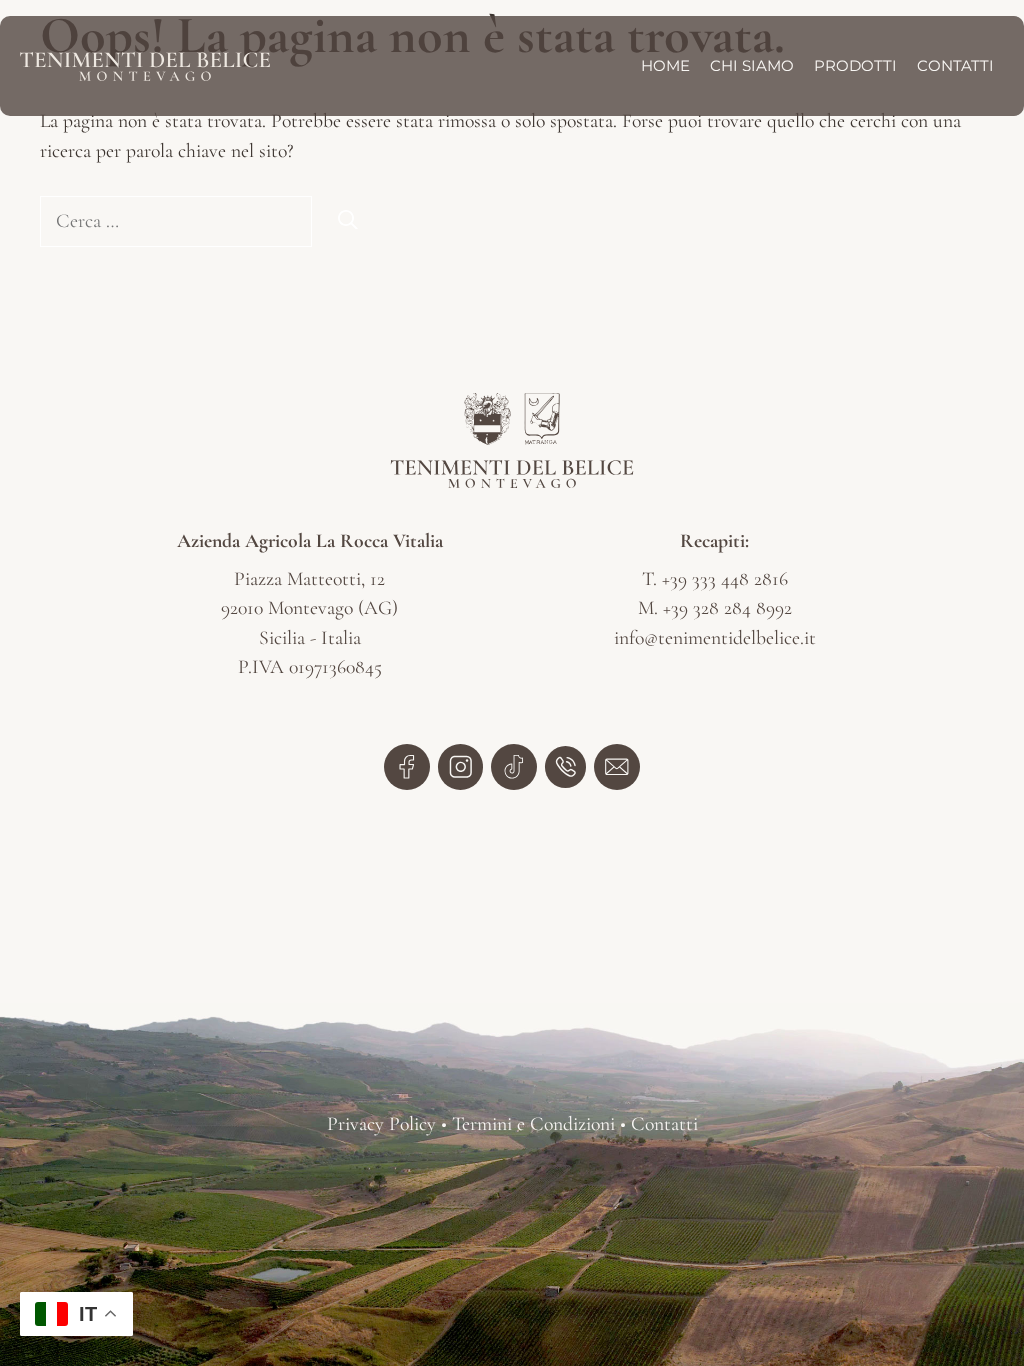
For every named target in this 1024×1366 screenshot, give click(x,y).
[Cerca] (348, 222)
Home (665, 65)
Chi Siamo (752, 65)
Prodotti (855, 65)
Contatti (955, 65)
